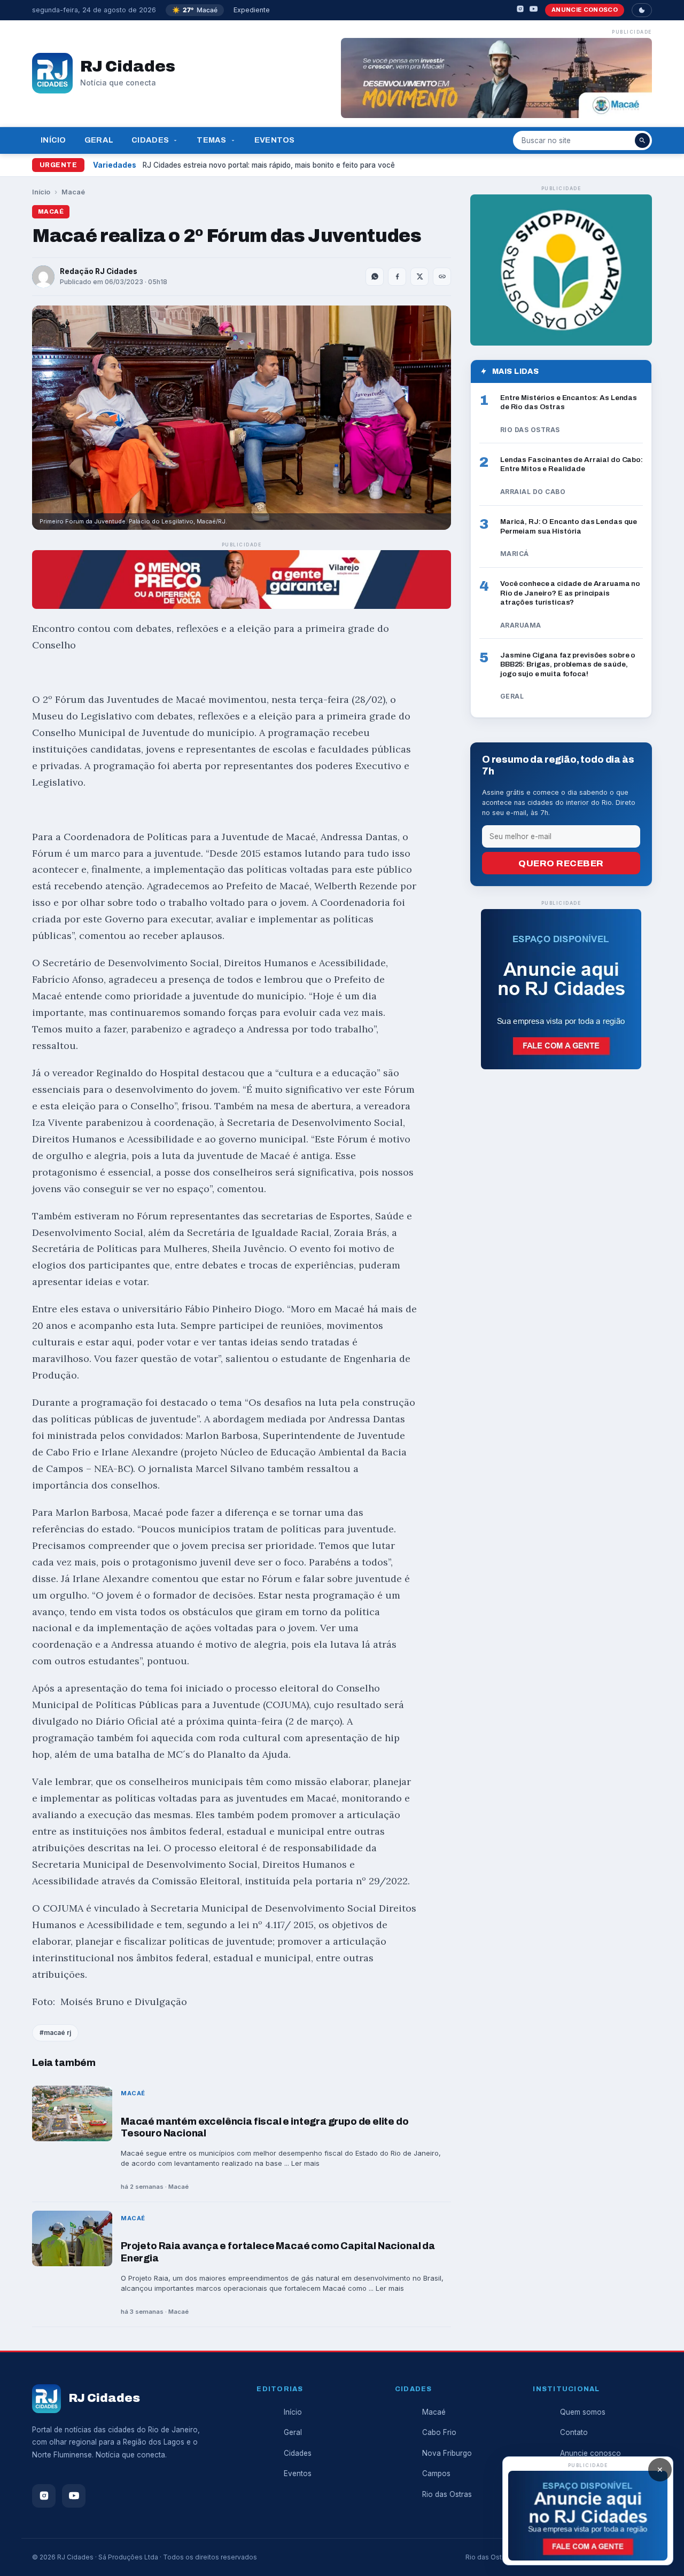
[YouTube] (534, 10)
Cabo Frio (439, 2432)
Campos (436, 2473)
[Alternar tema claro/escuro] (642, 10)
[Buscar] (642, 140)
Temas (211, 140)
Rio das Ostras (447, 2494)
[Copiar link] (442, 277)
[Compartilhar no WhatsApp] (375, 277)
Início (53, 140)
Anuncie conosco (585, 10)
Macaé (73, 192)
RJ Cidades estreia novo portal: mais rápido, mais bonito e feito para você (269, 165)
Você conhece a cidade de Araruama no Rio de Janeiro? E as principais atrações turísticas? (570, 593)
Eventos (275, 140)
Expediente (252, 10)
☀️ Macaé (195, 10)
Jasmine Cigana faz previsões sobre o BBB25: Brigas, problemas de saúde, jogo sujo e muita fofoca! (568, 664)
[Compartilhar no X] (419, 277)
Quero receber (561, 863)
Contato (574, 2432)
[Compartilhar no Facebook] (397, 277)
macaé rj (57, 2033)
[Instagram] (520, 10)
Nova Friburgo (447, 2453)
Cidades (150, 140)
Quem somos (583, 2412)
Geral (99, 140)
